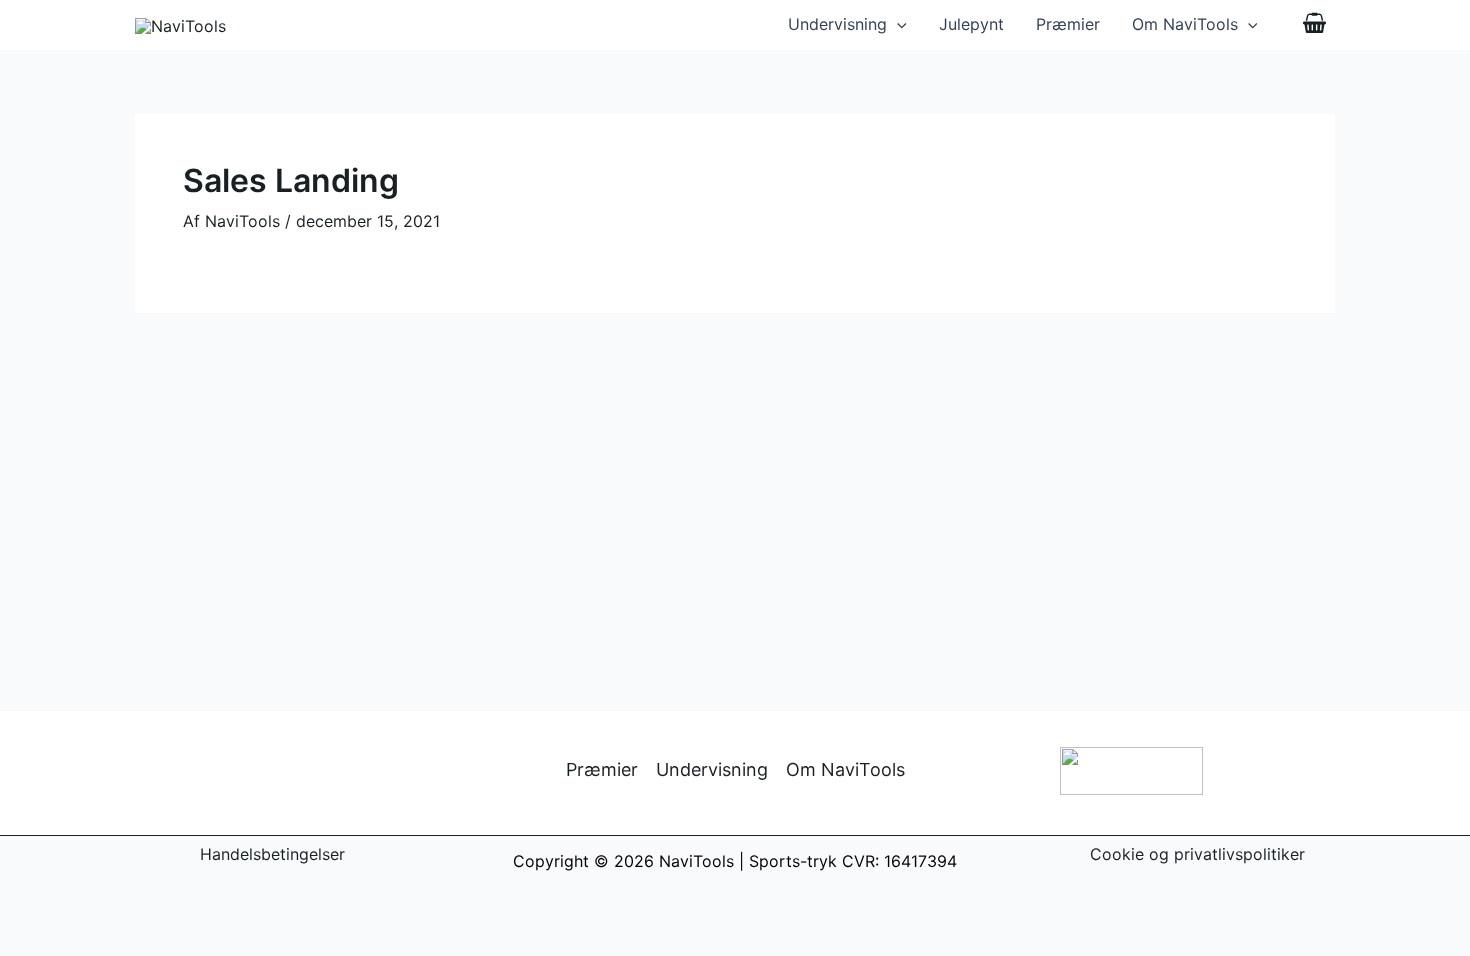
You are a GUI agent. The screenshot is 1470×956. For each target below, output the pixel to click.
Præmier (1068, 24)
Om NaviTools (1185, 24)
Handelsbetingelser (272, 854)
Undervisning (837, 24)
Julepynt (971, 24)
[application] (897, 24)
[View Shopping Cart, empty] (1314, 25)
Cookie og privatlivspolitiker (1197, 854)
